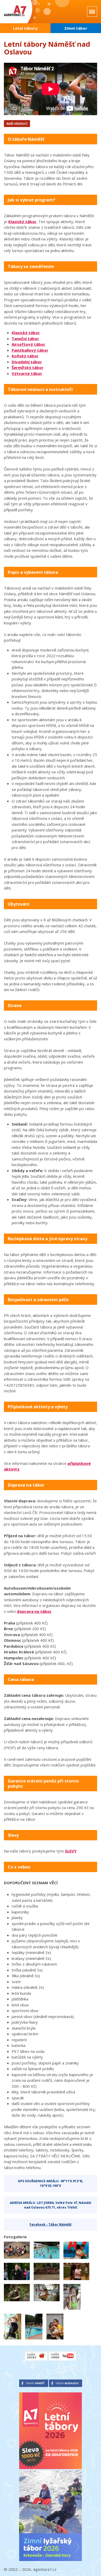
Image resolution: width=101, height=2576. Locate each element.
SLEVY (71, 1851)
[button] (17, 2250)
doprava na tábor (34, 1611)
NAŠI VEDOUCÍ (17, 124)
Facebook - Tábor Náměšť (51, 2224)
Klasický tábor (22, 222)
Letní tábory (25, 28)
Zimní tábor (76, 28)
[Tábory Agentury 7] (21, 12)
